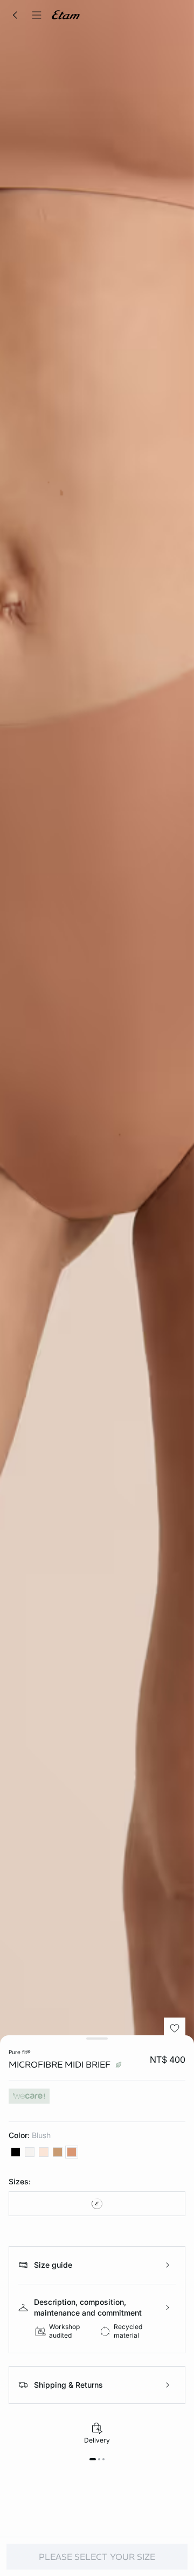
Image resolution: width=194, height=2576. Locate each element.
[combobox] (97, 2204)
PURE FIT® (20, 2052)
